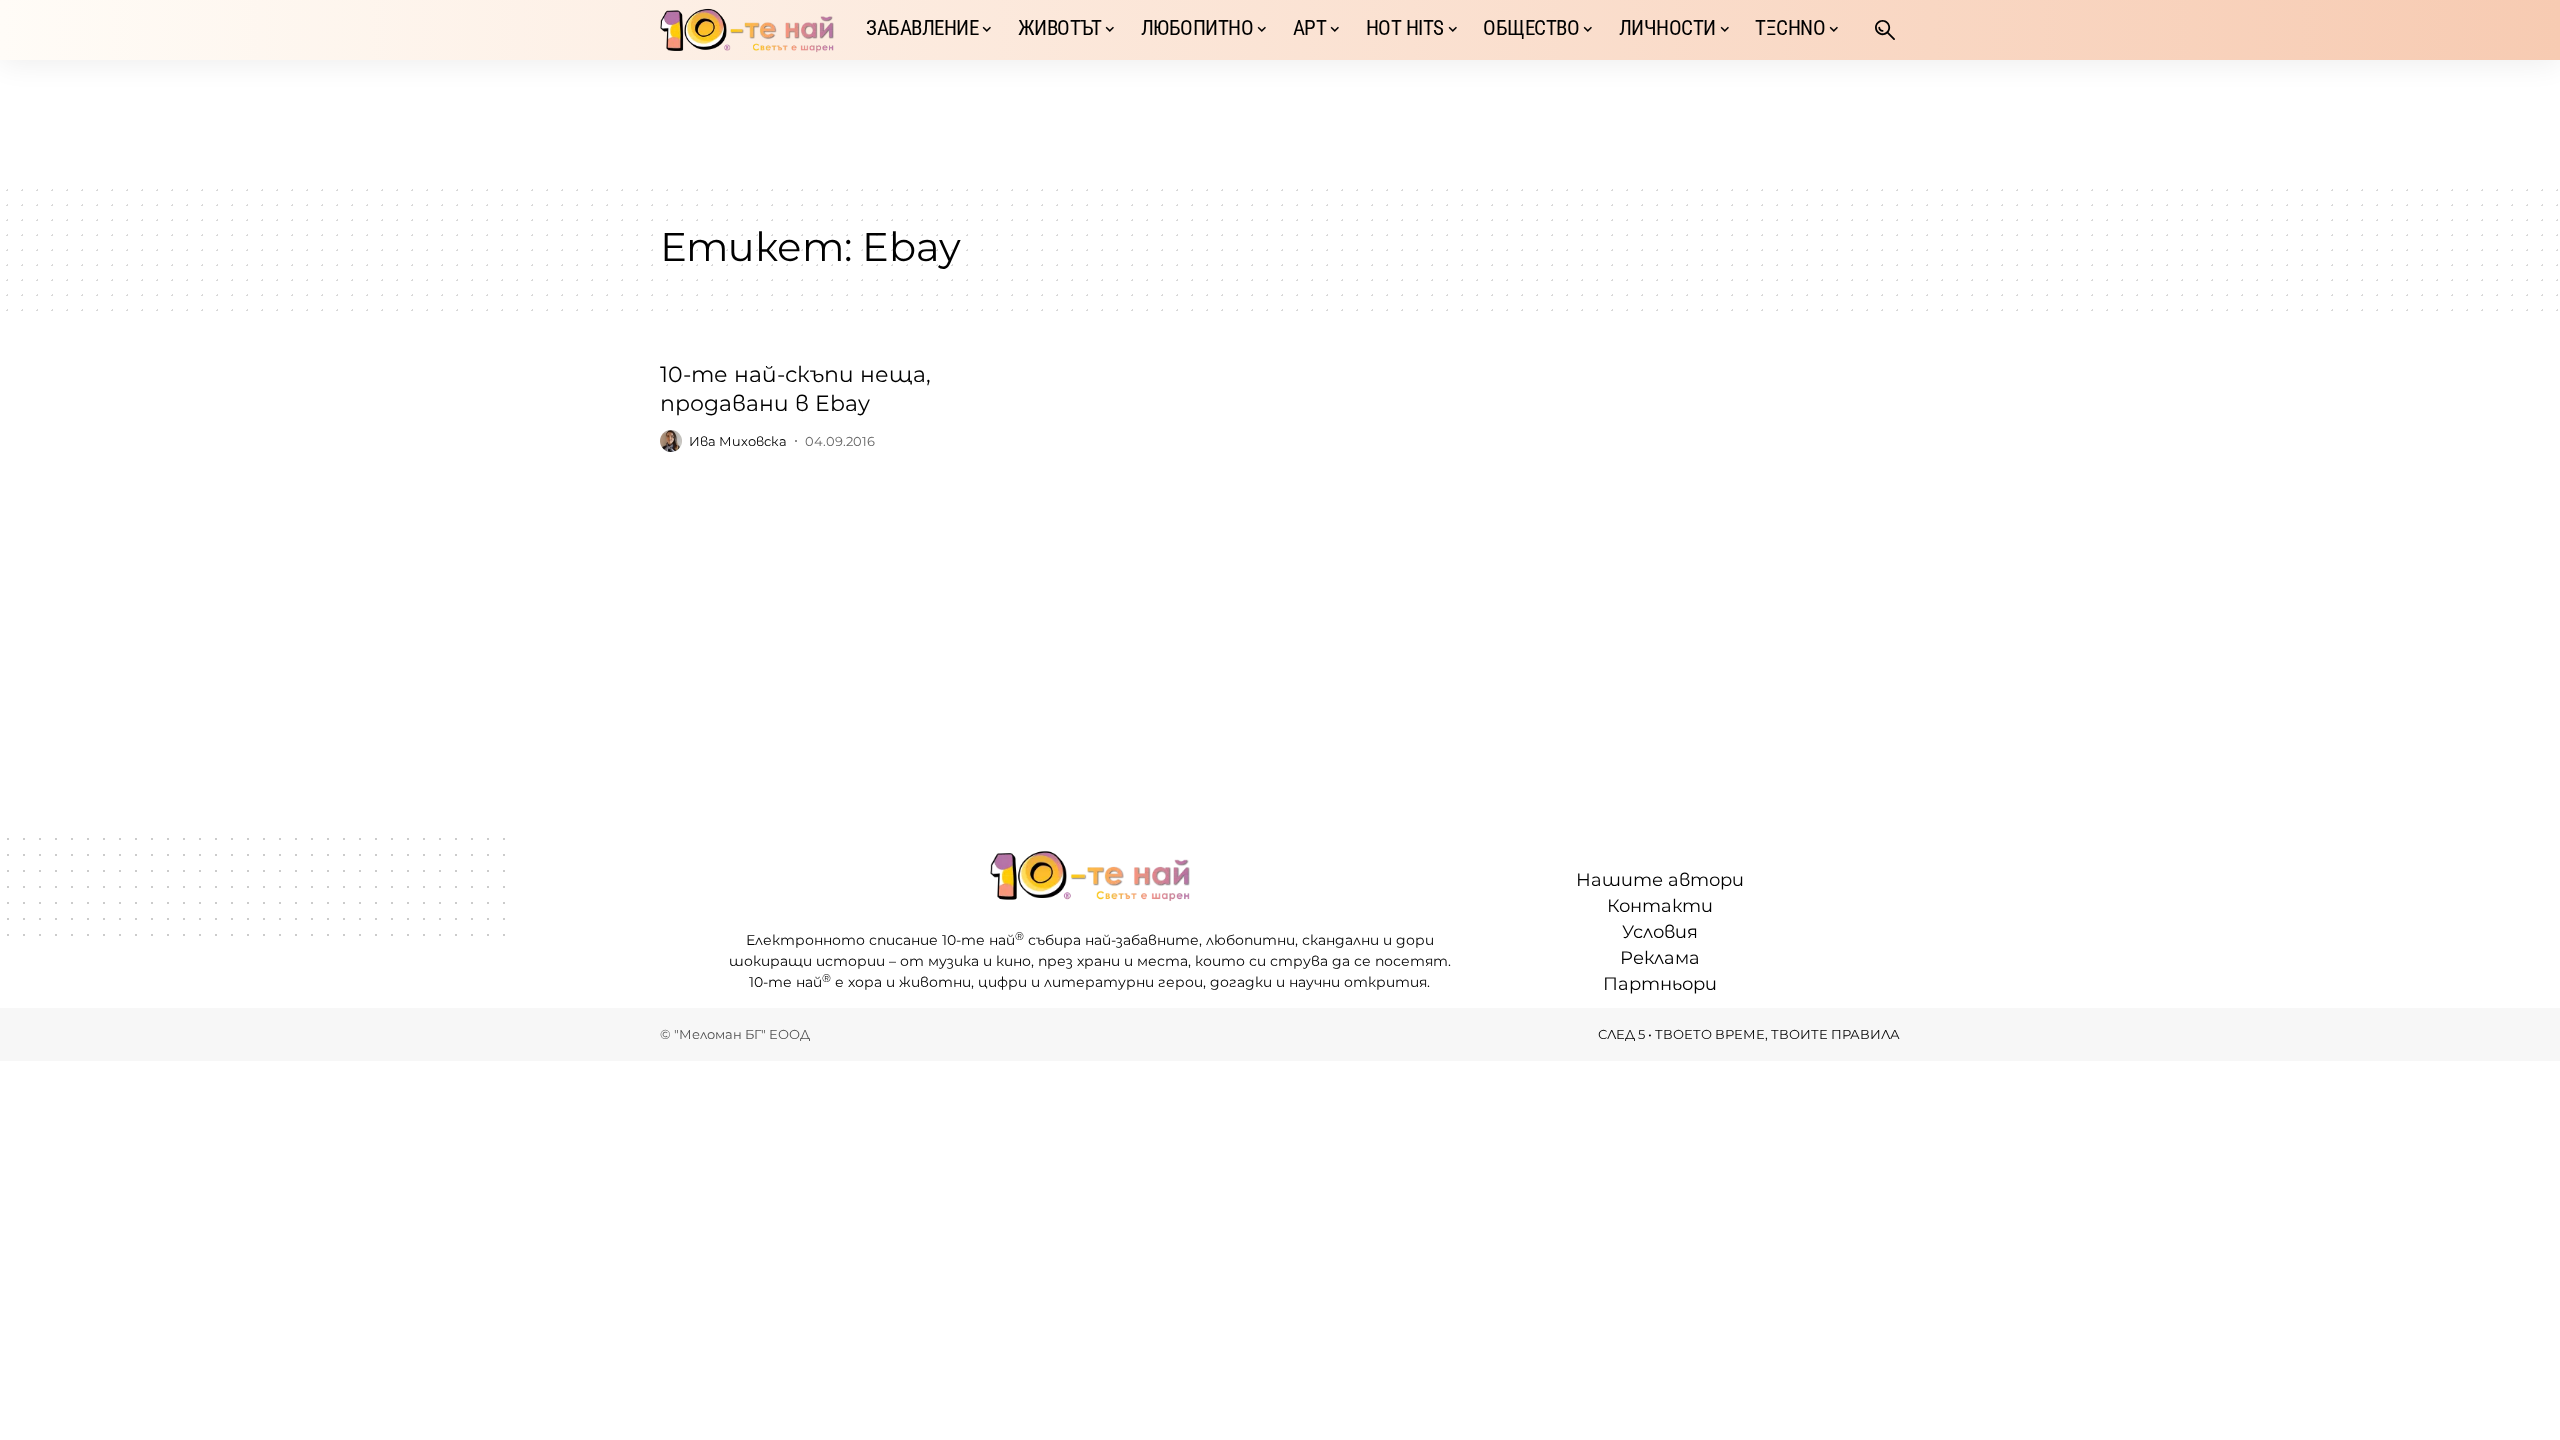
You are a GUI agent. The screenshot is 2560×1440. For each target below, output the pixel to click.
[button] (1885, 30)
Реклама (1660, 958)
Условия (1660, 932)
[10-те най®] (747, 30)
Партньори (1660, 984)
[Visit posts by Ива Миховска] (671, 441)
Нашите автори (1660, 880)
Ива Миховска (738, 441)
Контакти (1660, 906)
